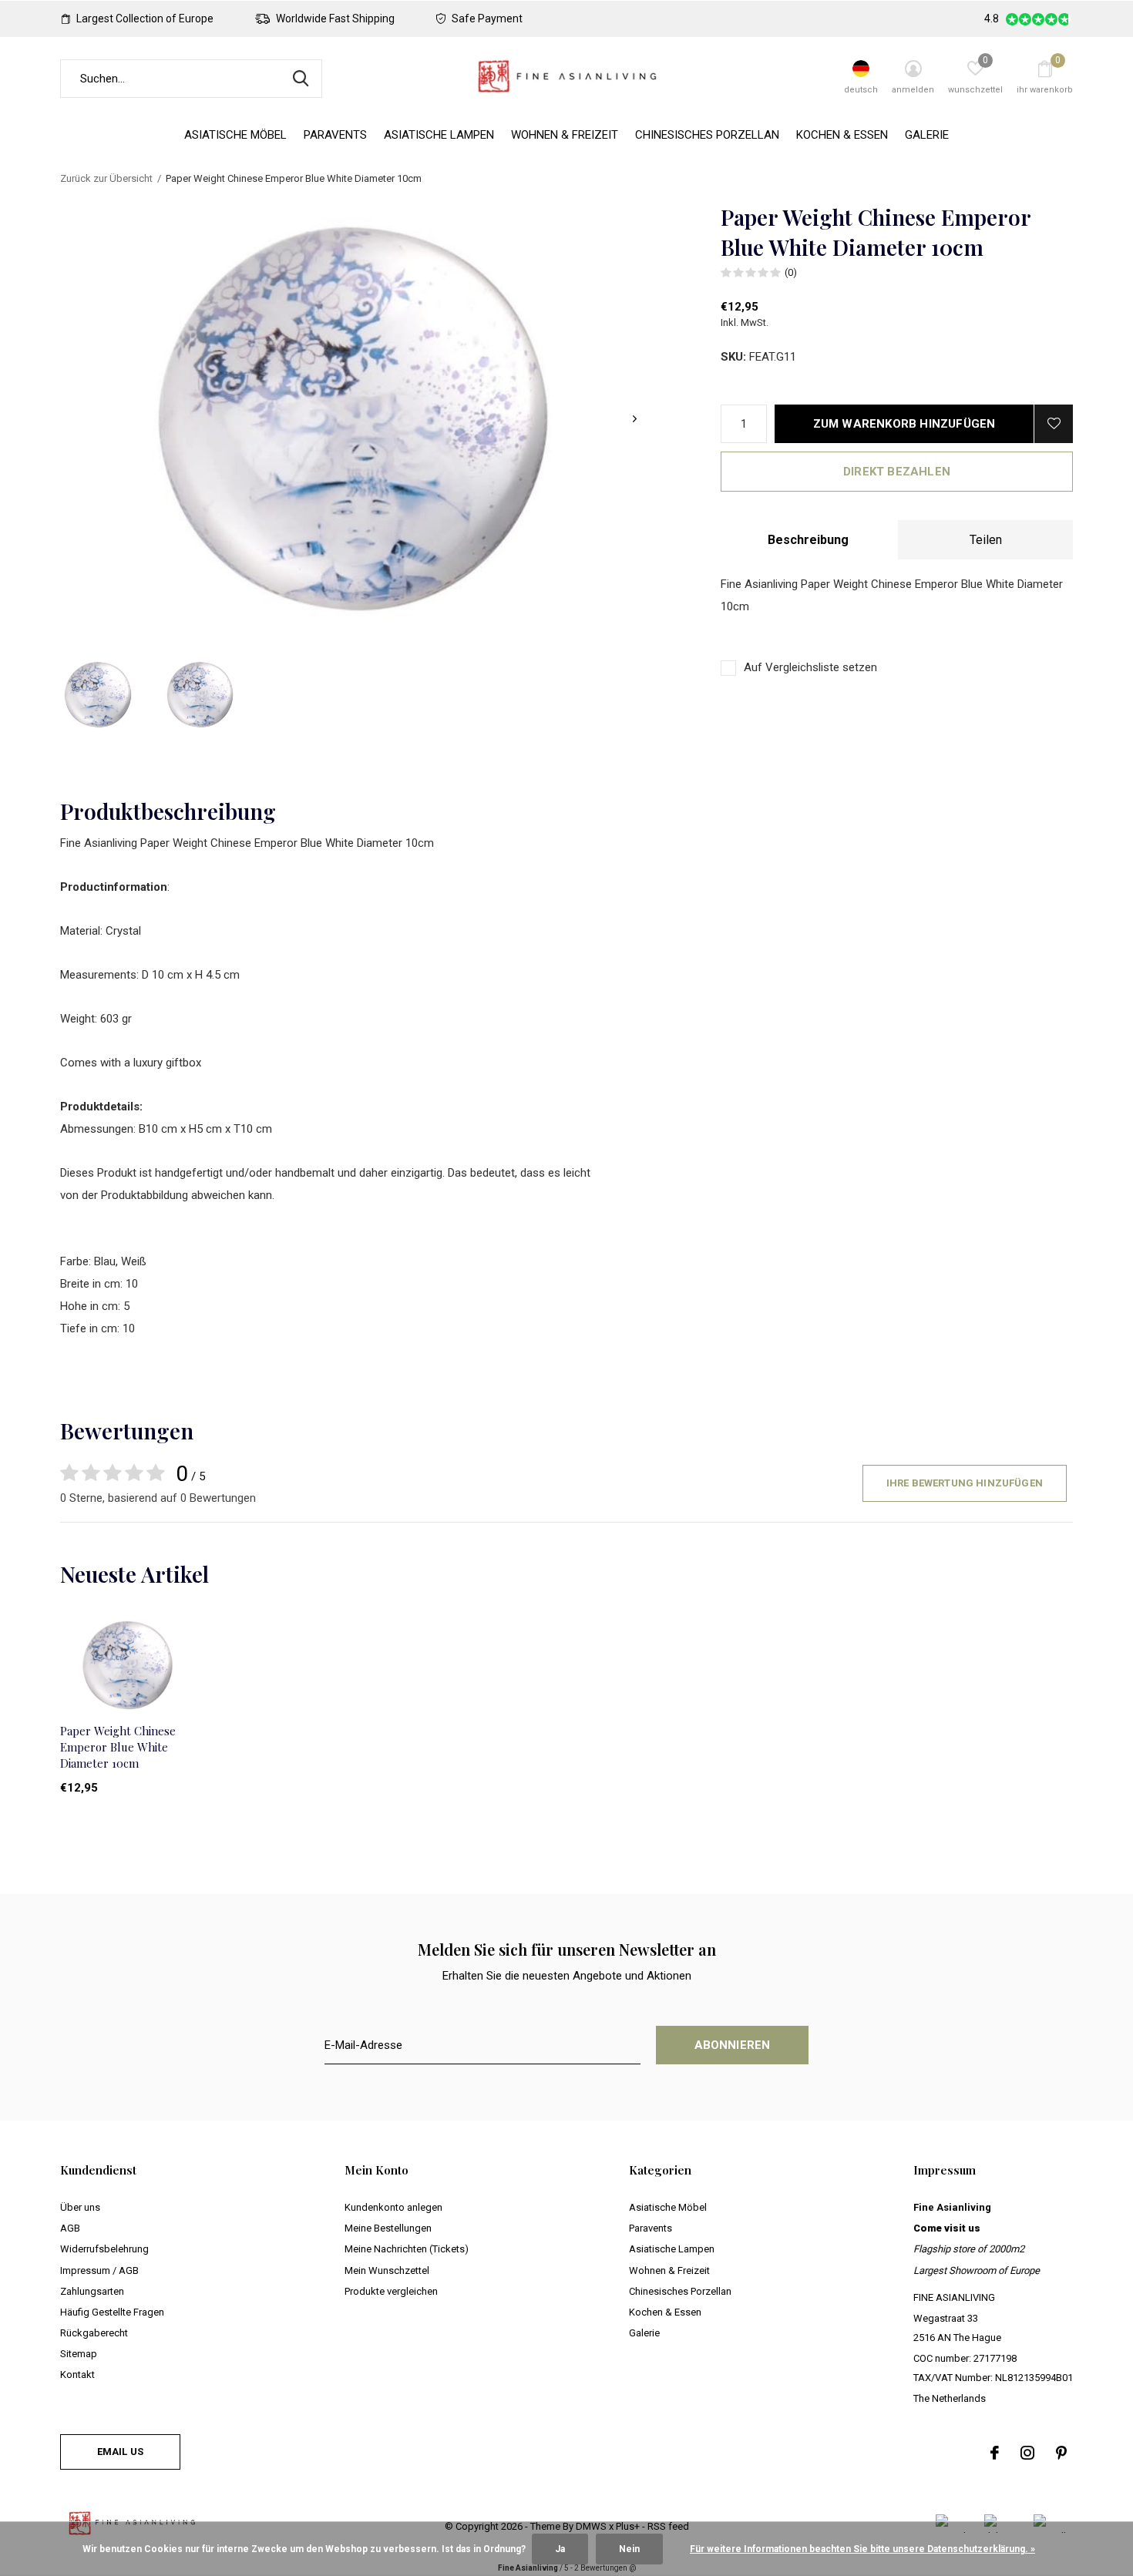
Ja (560, 2549)
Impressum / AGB (99, 2270)
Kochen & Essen (842, 135)
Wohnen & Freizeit (565, 135)
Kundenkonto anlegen (393, 2207)
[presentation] (635, 419)
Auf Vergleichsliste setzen (810, 667)
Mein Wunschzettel (387, 2270)
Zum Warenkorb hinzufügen (904, 424)
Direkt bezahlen (897, 472)
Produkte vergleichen (391, 2291)
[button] (98, 695)
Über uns (80, 2207)
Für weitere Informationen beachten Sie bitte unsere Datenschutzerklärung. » (862, 2549)
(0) (791, 272)
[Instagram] (1027, 2453)
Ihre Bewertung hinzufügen (965, 1483)
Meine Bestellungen (388, 2228)
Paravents (335, 135)
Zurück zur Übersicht (106, 178)
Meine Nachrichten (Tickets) (407, 2249)
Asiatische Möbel (235, 135)
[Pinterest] (1061, 2453)
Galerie (927, 135)
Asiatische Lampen (439, 135)
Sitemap (79, 2354)
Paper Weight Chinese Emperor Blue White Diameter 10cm (118, 1747)
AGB (70, 2228)
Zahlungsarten (92, 2291)
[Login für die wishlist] (1054, 424)
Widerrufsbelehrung (104, 2249)
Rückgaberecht (94, 2333)
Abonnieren (733, 2045)
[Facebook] (995, 2453)
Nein (629, 2549)
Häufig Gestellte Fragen (112, 2312)
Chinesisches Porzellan (707, 135)
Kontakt (77, 2374)
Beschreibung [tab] (808, 540)
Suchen (301, 79)
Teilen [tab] (986, 540)
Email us (120, 2452)
